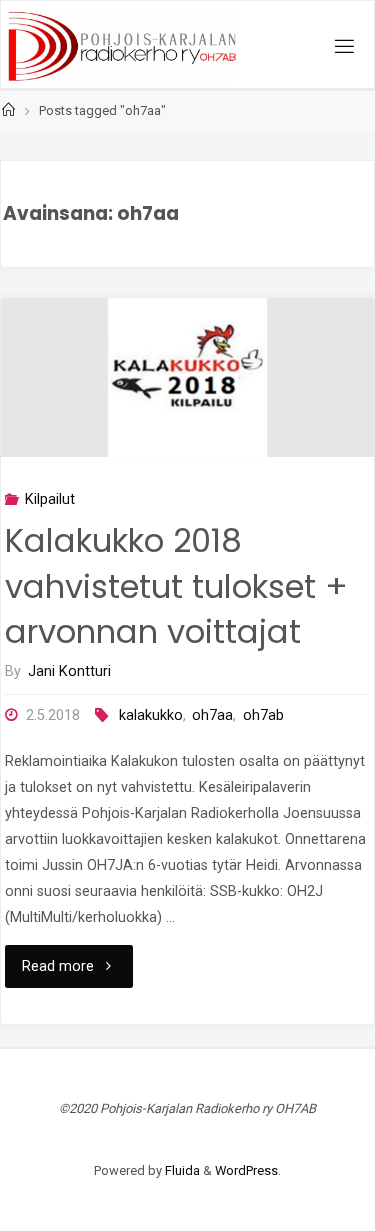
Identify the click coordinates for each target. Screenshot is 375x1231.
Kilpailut (50, 499)
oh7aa (212, 715)
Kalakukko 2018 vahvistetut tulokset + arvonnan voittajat (176, 586)
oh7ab (263, 715)
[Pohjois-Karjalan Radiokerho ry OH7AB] (122, 45)
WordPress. (248, 1170)
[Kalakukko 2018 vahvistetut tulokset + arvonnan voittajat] (187, 378)
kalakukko (151, 715)
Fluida (181, 1170)
